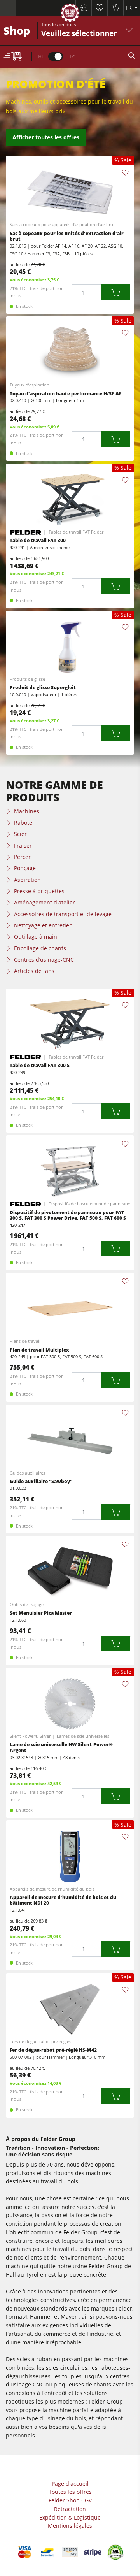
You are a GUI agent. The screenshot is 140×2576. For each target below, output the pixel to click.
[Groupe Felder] (70, 14)
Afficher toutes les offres (46, 137)
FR (129, 8)
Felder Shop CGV (70, 2500)
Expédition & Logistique (70, 2517)
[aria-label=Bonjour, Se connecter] (83, 8)
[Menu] (8, 8)
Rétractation (70, 2509)
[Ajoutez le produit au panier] (116, 292)
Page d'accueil (70, 2484)
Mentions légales (70, 2526)
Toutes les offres (70, 2492)
